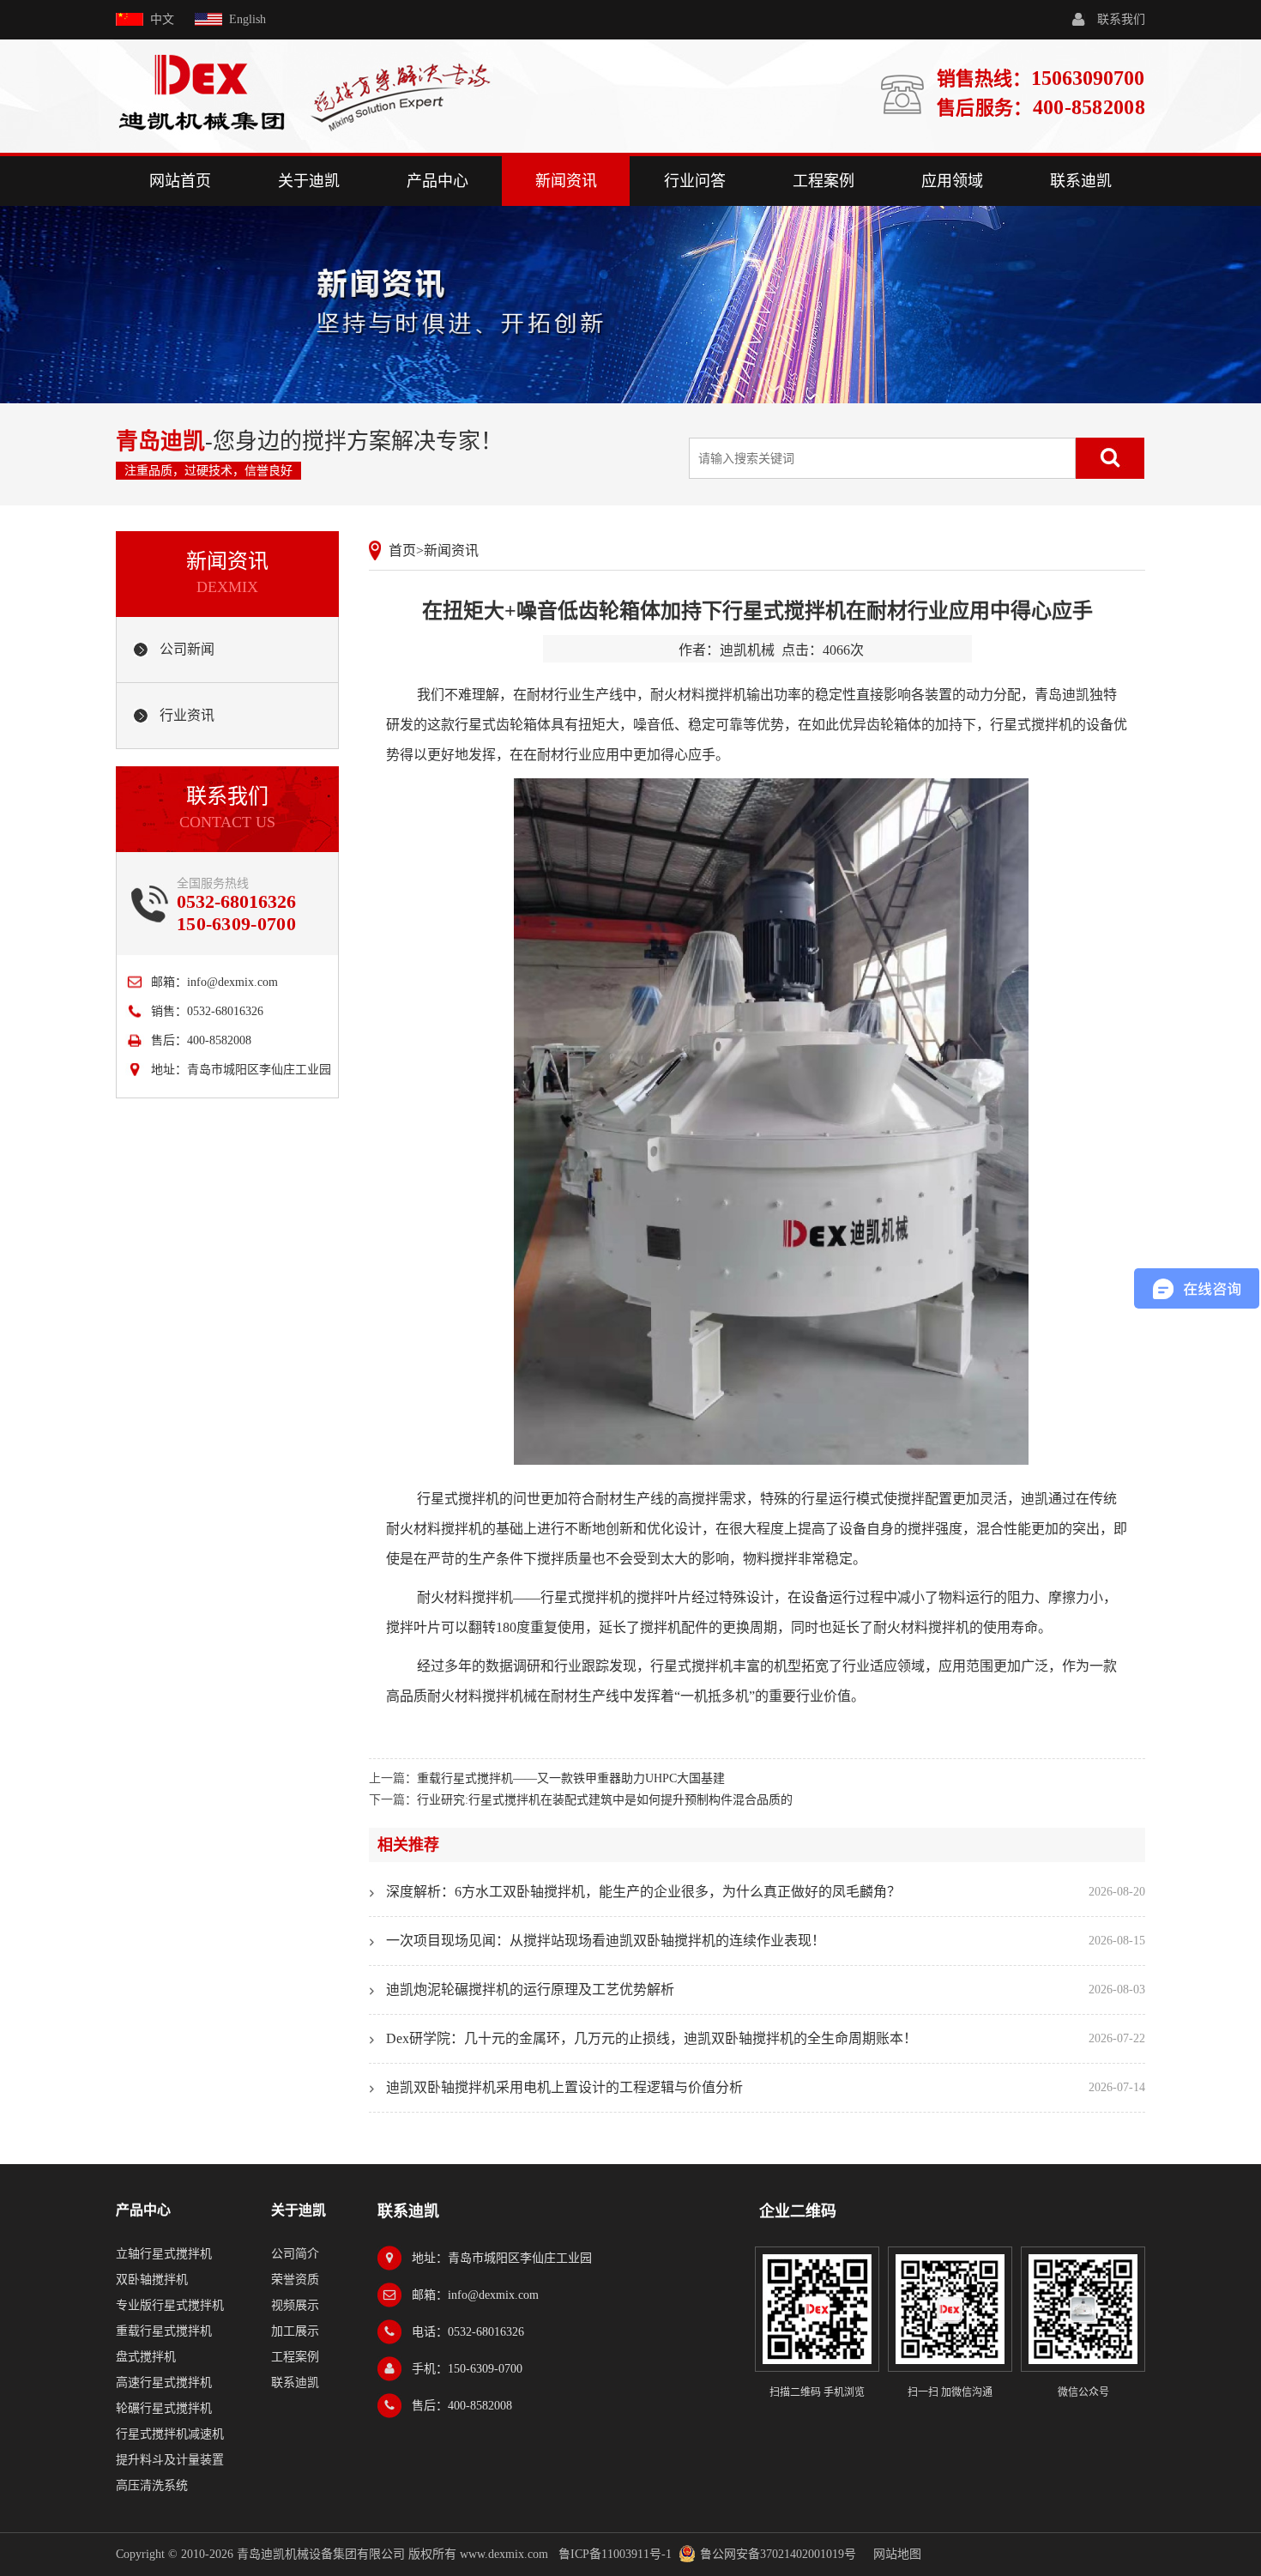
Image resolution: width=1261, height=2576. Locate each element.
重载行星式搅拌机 (164, 2331)
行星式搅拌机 (1031, 725)
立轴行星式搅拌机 (164, 2254)
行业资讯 (187, 715)
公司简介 (295, 2254)
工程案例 (824, 181)
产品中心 (437, 181)
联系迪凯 (1081, 181)
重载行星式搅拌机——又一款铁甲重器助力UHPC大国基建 (571, 1778)
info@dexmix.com (232, 982)
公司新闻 (187, 649)
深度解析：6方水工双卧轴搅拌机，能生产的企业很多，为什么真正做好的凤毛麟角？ (643, 1892)
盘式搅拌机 (146, 2357)
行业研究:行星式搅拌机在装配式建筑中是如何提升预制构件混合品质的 (605, 1800)
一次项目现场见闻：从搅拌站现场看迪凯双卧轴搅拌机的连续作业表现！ (606, 1941)
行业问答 (695, 181)
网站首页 (180, 181)
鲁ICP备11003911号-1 (615, 2554)
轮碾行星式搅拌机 (164, 2408)
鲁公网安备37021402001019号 (778, 2554)
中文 (162, 19)
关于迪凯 (309, 181)
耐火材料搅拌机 (434, 1529)
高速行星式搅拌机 (164, 2382)
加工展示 (295, 2331)
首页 (402, 550)
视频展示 (295, 2305)
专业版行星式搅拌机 (170, 2305)
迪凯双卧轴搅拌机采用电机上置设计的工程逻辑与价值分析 (564, 2087)
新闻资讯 (566, 181)
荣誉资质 (295, 2280)
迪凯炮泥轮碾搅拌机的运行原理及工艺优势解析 (530, 1989)
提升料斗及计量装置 (170, 2460)
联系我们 (1121, 19)
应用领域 (952, 181)
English (247, 19)
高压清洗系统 (152, 2485)
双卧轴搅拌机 (152, 2280)
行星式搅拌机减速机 (170, 2434)
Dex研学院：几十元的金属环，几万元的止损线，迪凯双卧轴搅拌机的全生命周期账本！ (652, 2038)
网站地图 (897, 2554)
